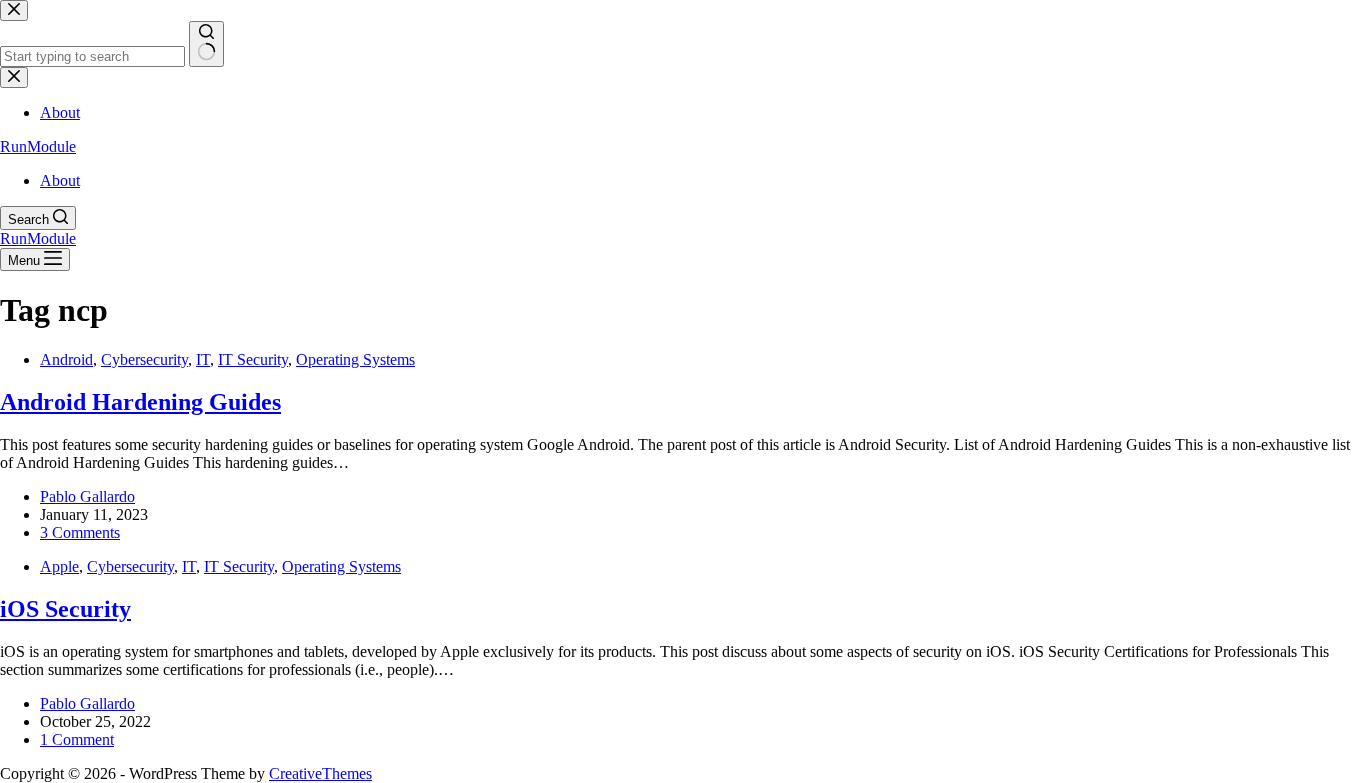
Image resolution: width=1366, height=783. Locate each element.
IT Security (253, 359)
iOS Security (65, 609)
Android (66, 359)
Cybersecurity (144, 359)
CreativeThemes (320, 773)
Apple (59, 566)
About (60, 180)
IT (203, 359)
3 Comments (80, 532)
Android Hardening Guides (140, 402)
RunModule (38, 146)
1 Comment (77, 739)
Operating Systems (355, 359)
